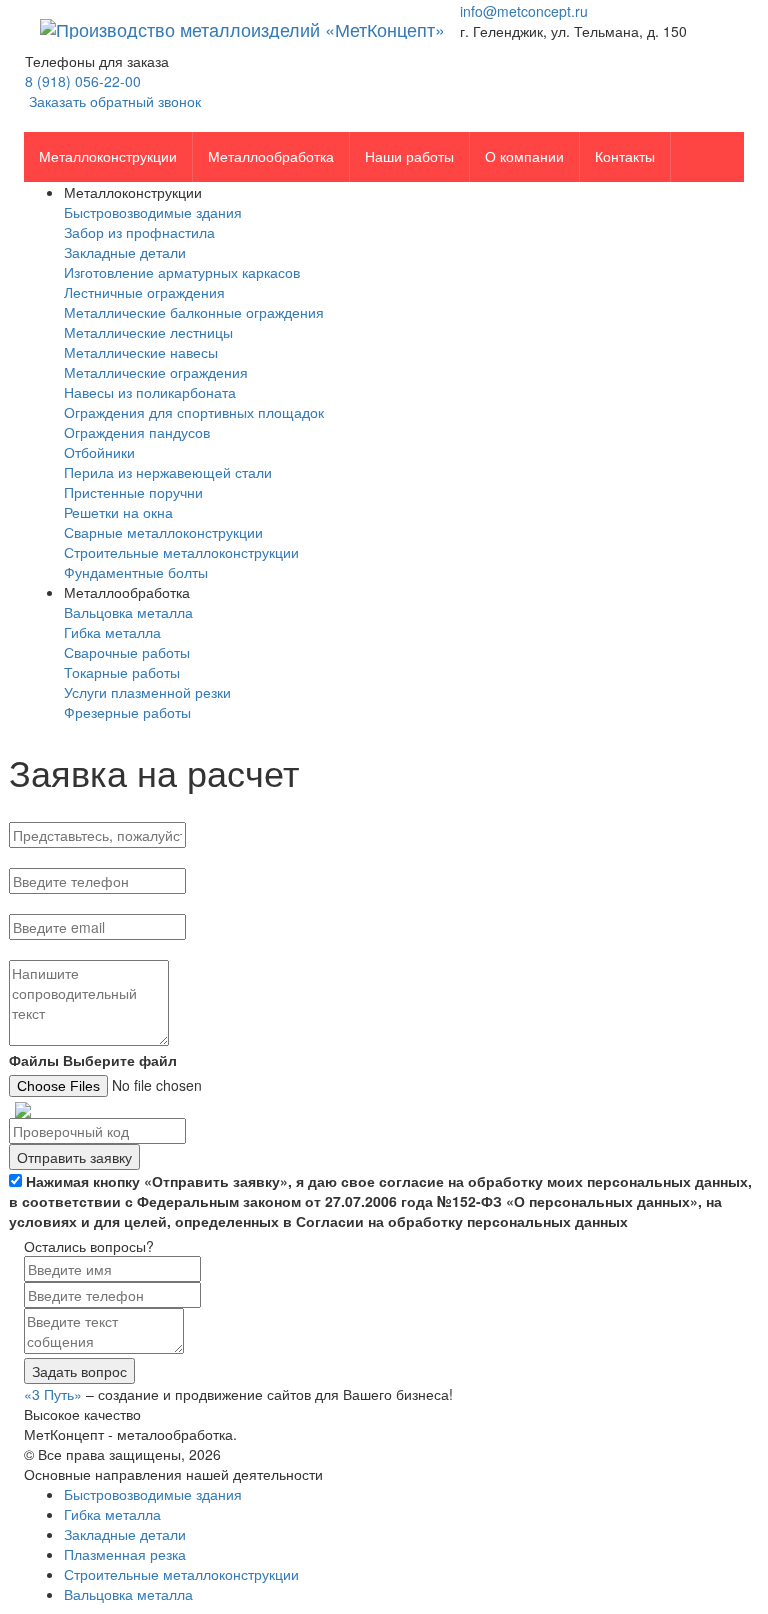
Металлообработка (271, 157)
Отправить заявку (74, 1157)
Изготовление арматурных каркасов (182, 272)
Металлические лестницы (148, 332)
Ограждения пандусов (137, 432)
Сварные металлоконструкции (163, 532)
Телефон (39, 859)
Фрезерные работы (127, 712)
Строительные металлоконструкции (181, 552)
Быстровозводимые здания (153, 212)
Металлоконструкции (108, 157)
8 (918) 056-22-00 (83, 81)
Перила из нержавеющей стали (168, 472)
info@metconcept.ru (524, 11)
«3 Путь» (53, 1394)
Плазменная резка (125, 1554)
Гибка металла (112, 632)
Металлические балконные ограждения (194, 312)
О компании (524, 157)
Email (29, 905)
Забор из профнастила (139, 232)
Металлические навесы (141, 352)
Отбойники (99, 452)
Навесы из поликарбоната (150, 392)
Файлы (34, 1060)
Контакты (625, 157)
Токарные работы (122, 672)
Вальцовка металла (128, 612)
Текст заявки (49, 951)
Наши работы (409, 157)
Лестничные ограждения (144, 292)
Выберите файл (120, 1060)
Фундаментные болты (136, 572)
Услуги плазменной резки (147, 692)
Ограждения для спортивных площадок (194, 412)
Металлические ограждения (156, 372)
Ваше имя (41, 813)
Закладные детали (125, 252)
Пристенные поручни (133, 492)
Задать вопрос (79, 1371)
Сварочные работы (127, 652)
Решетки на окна (118, 512)
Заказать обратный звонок (113, 101)
